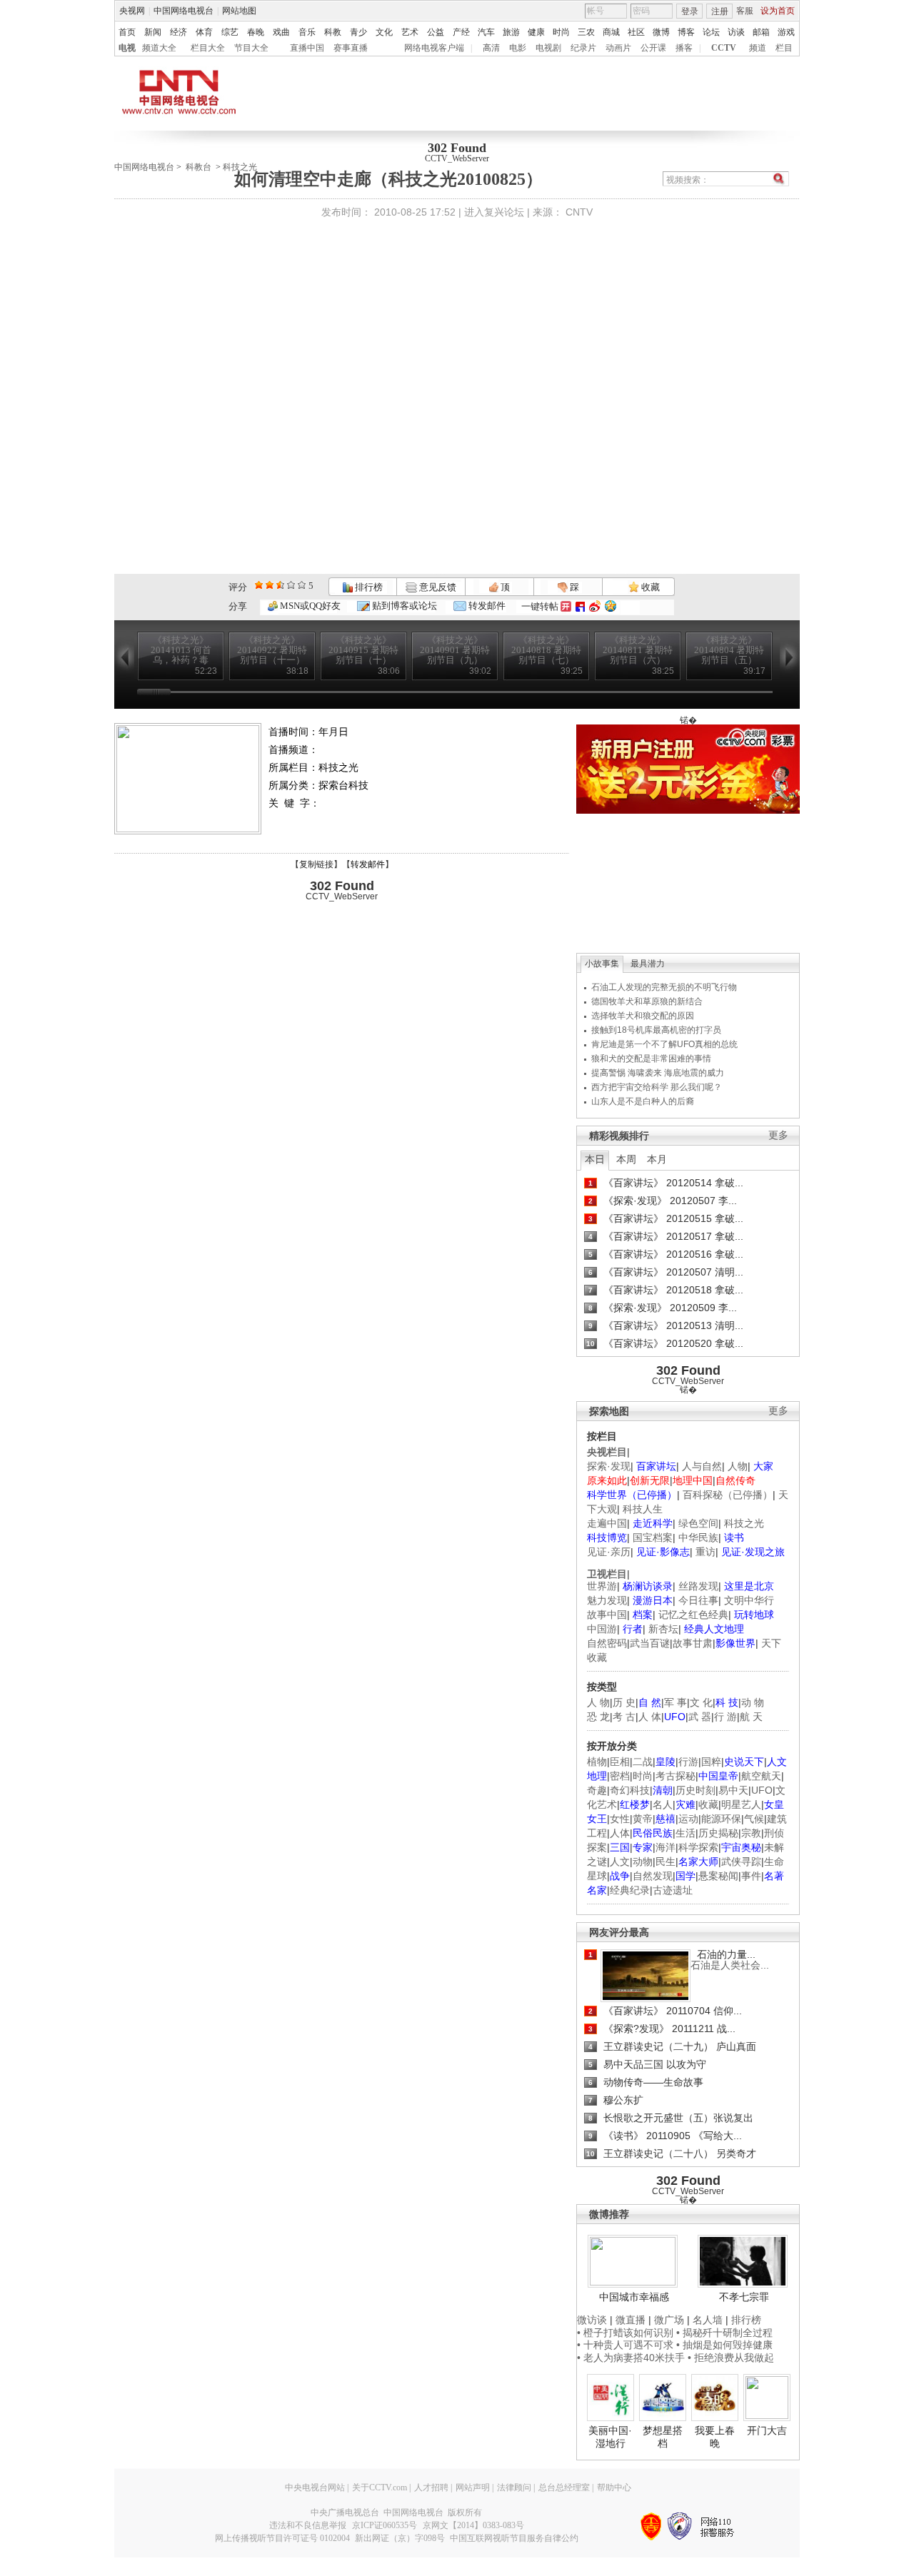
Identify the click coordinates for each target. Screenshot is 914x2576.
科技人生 (643, 1509)
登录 (690, 11)
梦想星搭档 (663, 2437)
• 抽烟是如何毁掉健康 (724, 2345)
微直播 (631, 2320)
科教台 (199, 167)
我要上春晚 (715, 2437)
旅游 (511, 32)
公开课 (653, 48)
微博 (661, 32)
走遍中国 (607, 1523)
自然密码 (607, 1643)
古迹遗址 (673, 1890)
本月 (657, 1159)
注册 (720, 11)
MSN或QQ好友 (309, 606)
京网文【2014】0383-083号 (473, 2525)
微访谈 (592, 2320)
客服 (745, 11)
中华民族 (698, 1537)
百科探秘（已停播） (728, 1495)
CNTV (579, 212)
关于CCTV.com (380, 2487)
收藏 (649, 587)
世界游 (602, 1586)
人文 (620, 1862)
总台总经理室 (564, 2487)
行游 (688, 1762)
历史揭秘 (718, 1833)
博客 (686, 32)
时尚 (561, 32)
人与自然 (702, 1466)
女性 (620, 1819)
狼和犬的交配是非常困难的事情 (651, 1059)
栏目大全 (208, 48)
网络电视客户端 (434, 48)
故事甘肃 (693, 1643)
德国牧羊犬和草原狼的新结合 (647, 1001)
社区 (636, 32)
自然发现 (653, 1876)
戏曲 (281, 32)
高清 (491, 48)
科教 (333, 32)
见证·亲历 (609, 1552)
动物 (643, 1862)
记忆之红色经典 (693, 1615)
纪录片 (583, 48)
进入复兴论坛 (494, 212)
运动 (688, 1819)
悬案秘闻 (718, 1876)
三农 (586, 32)
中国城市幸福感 (634, 2297)
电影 (518, 48)
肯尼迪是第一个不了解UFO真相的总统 (664, 1044)
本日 (595, 1159)
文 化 (701, 1702)
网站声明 (473, 2487)
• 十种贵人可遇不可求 (627, 2345)
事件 (751, 1876)
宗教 (751, 1833)
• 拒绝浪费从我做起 (731, 2358)
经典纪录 (630, 1890)
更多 (778, 1135)
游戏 (786, 32)
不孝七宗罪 (744, 2297)
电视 (127, 48)
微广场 (669, 2320)
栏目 (784, 48)
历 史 (624, 1702)
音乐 (307, 32)
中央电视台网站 (315, 2487)
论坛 (711, 32)
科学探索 (698, 1847)
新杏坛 (663, 1629)
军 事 (676, 1702)
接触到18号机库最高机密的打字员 (656, 1030)
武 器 (700, 1717)
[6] (280, 585)
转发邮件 (486, 606)
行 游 (725, 1717)
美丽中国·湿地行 (610, 2437)
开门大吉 (767, 2430)
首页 (127, 32)
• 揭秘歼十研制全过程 (724, 2333)
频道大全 (159, 48)
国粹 (711, 1762)
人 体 (650, 1717)
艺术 (410, 32)
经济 (179, 32)
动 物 (753, 1702)
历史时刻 (695, 1790)
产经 (461, 32)
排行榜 (368, 587)
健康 (536, 32)
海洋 (666, 1847)
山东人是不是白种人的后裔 (643, 1101)
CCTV (724, 48)
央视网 (132, 11)
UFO (762, 1790)
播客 (684, 48)
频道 (758, 48)
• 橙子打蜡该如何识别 (625, 2333)
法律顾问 (514, 2487)
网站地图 (239, 11)
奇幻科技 (630, 1790)
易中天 (733, 1790)
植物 (597, 1762)
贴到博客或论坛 (403, 606)
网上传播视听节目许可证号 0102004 (282, 2538)
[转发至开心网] (566, 606)
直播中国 (307, 48)
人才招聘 (431, 2487)
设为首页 (778, 11)
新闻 (153, 32)
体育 (204, 32)
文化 (384, 32)
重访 (705, 1552)
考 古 (624, 1717)
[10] (302, 585)
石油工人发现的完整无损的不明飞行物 (664, 987)
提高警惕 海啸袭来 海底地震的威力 (658, 1073)
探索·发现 (609, 1466)
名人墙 (708, 2320)
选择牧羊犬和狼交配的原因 (643, 1016)
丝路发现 (698, 1586)
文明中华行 (749, 1600)
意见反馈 (436, 587)
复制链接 (316, 864)
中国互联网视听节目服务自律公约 (514, 2538)
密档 (620, 1776)
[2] (259, 585)
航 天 (751, 1717)
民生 (666, 1862)
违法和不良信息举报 (308, 2525)
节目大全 (251, 48)
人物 (738, 1466)
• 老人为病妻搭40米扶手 (631, 2358)
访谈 (736, 32)
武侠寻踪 (741, 1862)
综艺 (230, 32)
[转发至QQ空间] (611, 606)
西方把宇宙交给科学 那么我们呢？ (657, 1087)
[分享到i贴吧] (580, 606)
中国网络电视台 (184, 11)
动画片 (618, 48)
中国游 (602, 1629)
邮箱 (761, 32)
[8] (291, 585)
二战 (643, 1762)
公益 (436, 32)
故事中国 (607, 1615)
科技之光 (744, 1523)
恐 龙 (598, 1717)
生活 (685, 1833)
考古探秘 (676, 1776)
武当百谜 (650, 1643)
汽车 (486, 32)
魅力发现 (607, 1600)
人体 (620, 1833)
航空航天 (761, 1776)
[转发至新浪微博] (595, 606)
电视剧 (548, 48)
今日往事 (698, 1600)
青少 (358, 32)
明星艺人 (741, 1804)
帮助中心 (614, 2487)
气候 (754, 1819)
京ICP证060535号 (385, 2525)
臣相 (620, 1762)
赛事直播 (351, 48)
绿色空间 (698, 1523)
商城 (611, 32)
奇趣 (597, 1790)
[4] (270, 585)
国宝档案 (653, 1537)
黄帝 (643, 1819)
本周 (626, 1159)
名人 (663, 1804)
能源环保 (721, 1819)
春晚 (256, 32)
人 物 (598, 1702)
